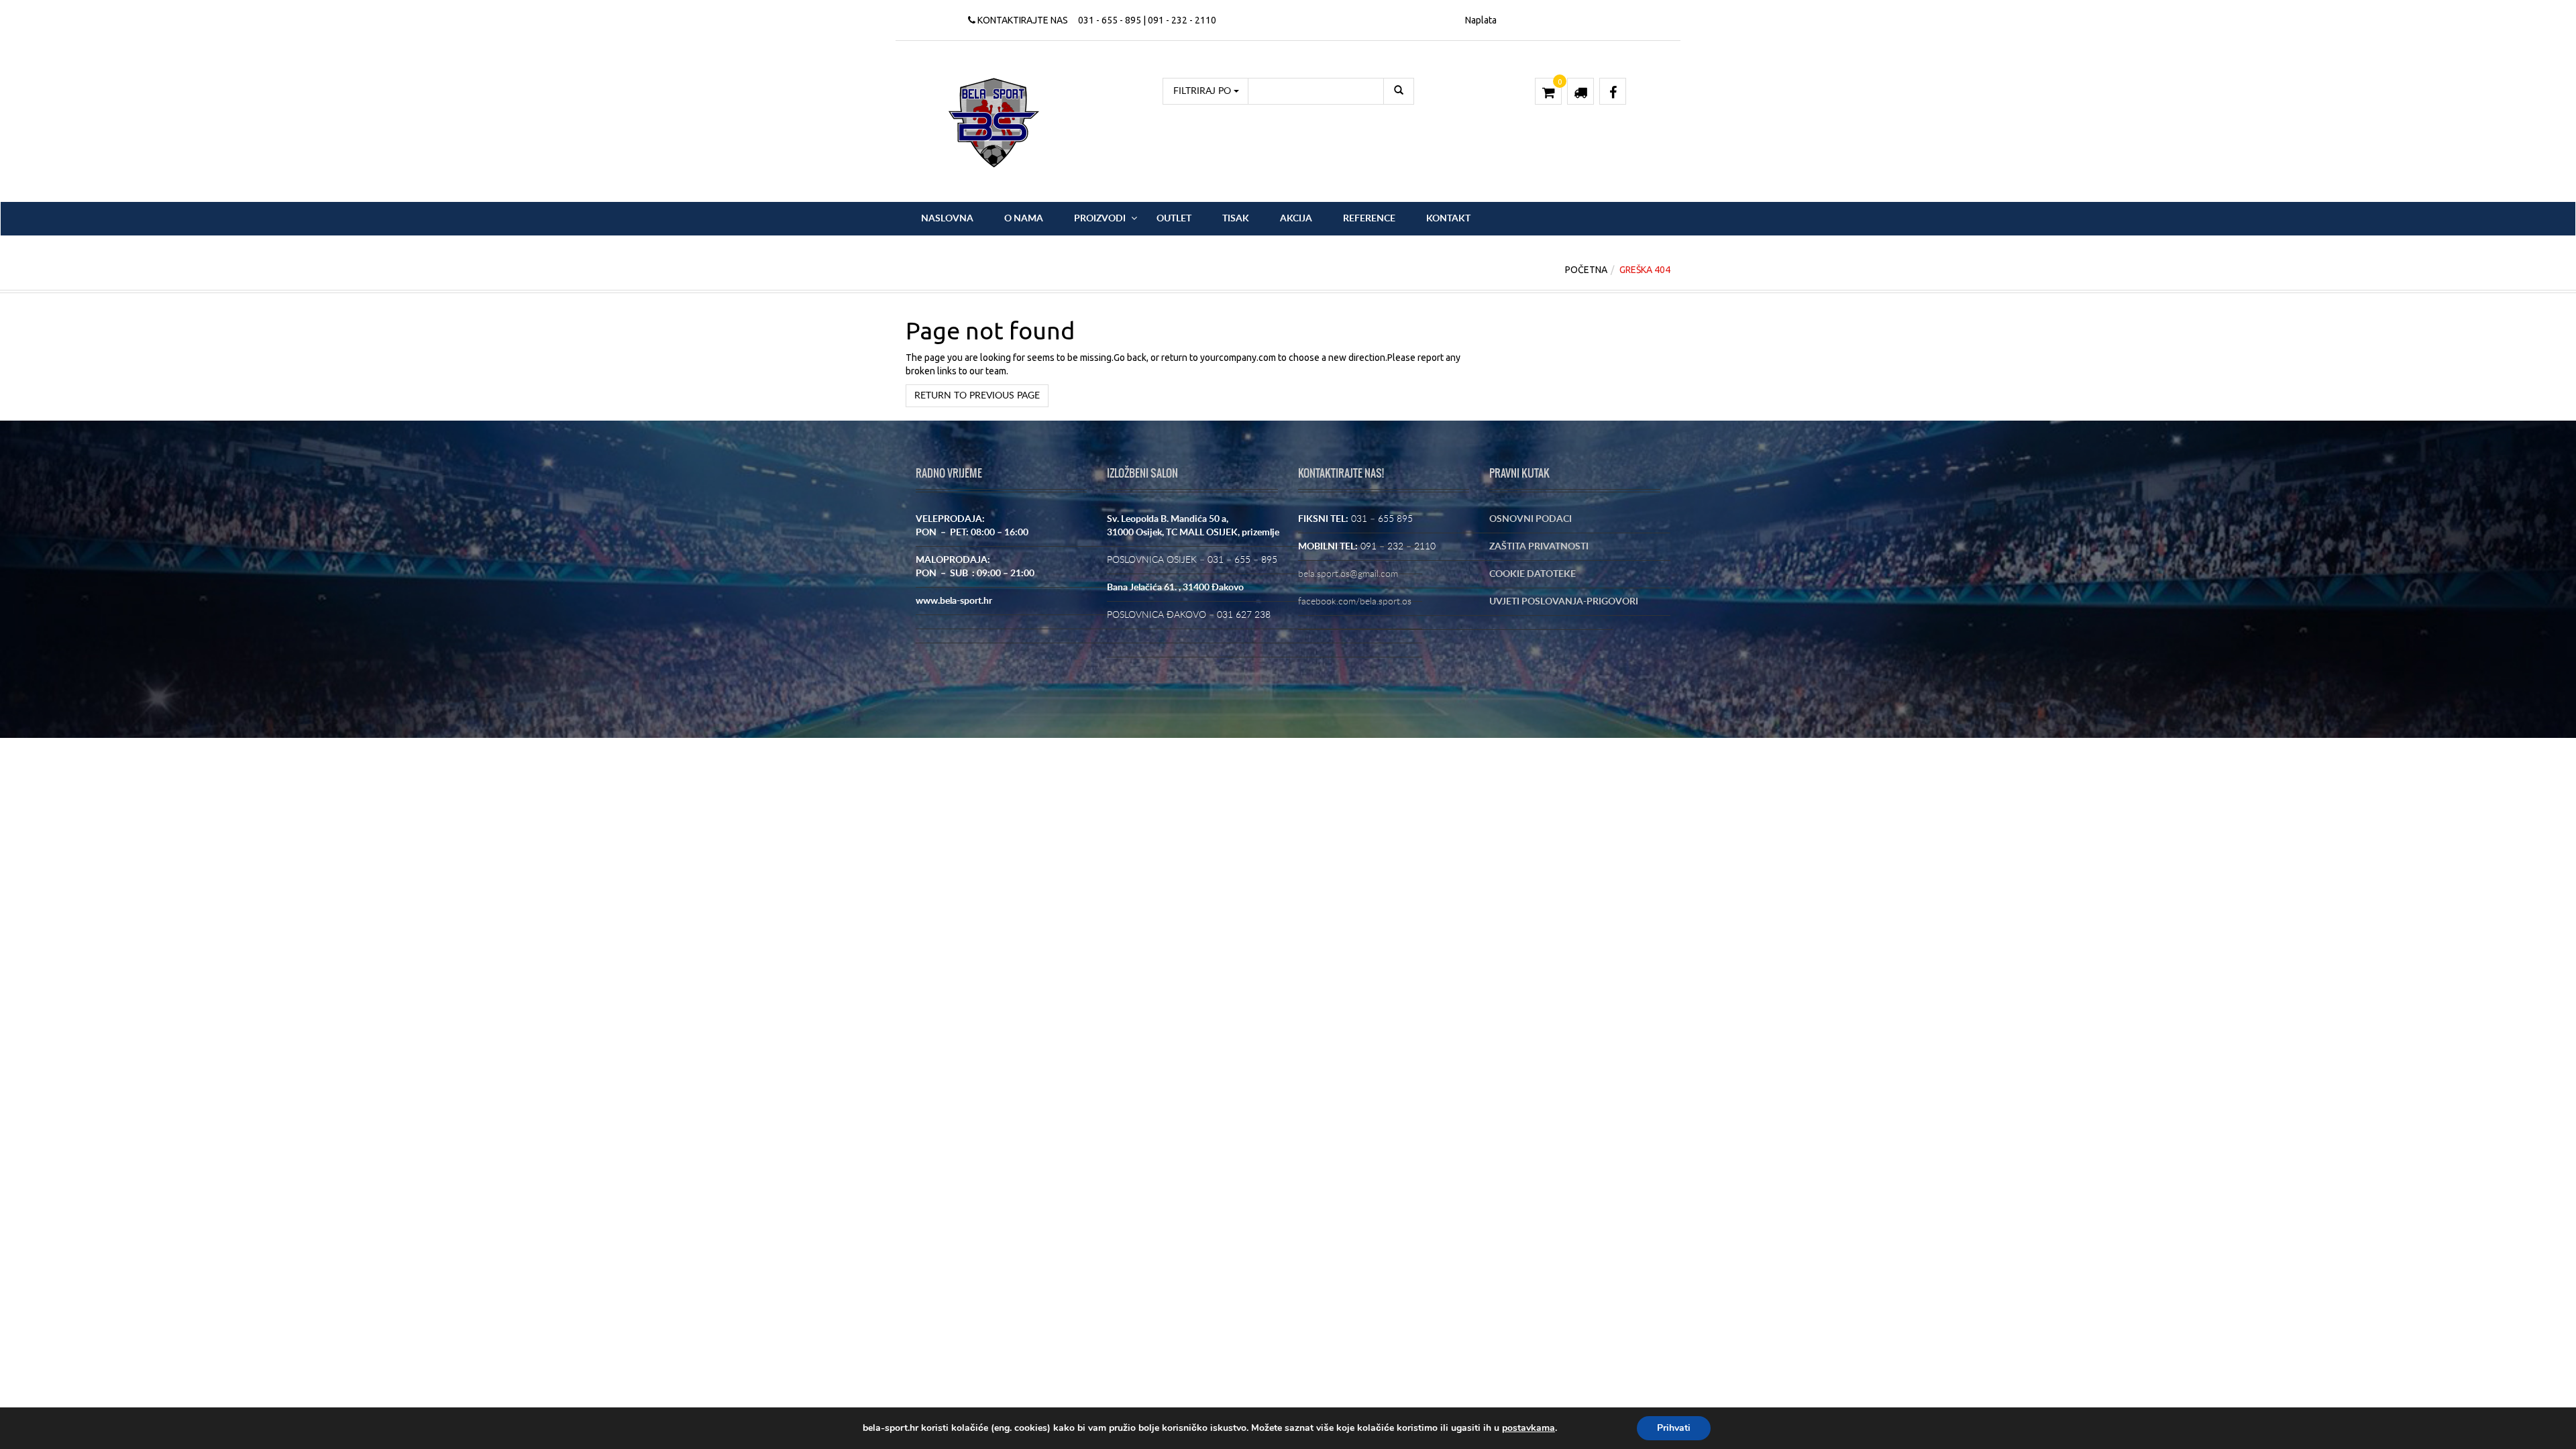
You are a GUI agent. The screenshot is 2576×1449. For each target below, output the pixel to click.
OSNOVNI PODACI (1531, 519)
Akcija (1296, 219)
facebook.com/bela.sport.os (1355, 602)
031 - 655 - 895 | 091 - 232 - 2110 (1147, 20)
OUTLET (1174, 219)
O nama (1024, 219)
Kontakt (1448, 219)
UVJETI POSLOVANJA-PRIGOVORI (1564, 602)
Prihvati (1674, 1428)
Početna (1586, 270)
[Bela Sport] (994, 122)
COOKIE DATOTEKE (1533, 574)
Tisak (1236, 219)
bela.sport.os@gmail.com (1348, 574)
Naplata (1481, 20)
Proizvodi (1100, 219)
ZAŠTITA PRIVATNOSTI (1539, 547)
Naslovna (947, 219)
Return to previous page (977, 396)
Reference (1369, 219)
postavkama (1528, 1428)
